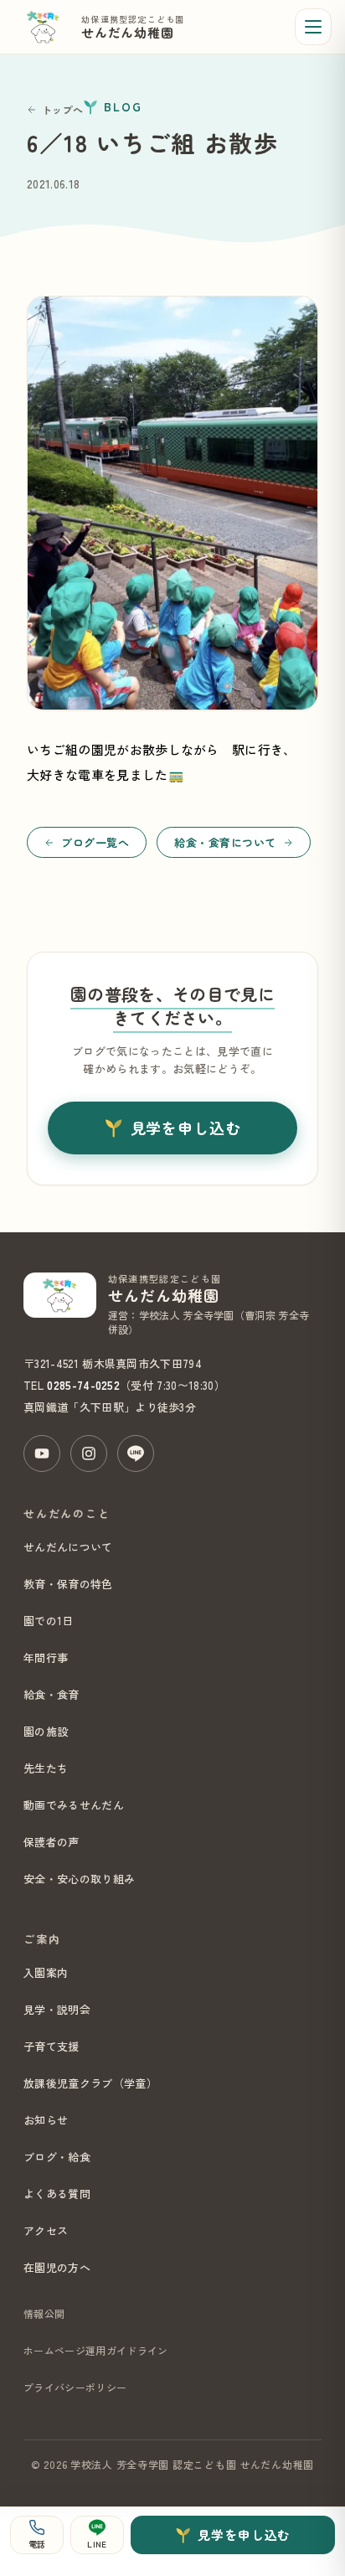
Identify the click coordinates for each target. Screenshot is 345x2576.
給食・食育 (51, 1694)
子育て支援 (51, 2046)
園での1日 (49, 1621)
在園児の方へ (57, 2267)
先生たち (46, 1768)
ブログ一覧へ (95, 842)
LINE (97, 2544)
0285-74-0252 (83, 1385)
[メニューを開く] (313, 27)
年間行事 (46, 1657)
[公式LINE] (136, 1453)
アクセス (46, 2230)
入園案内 (46, 1972)
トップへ (62, 109)
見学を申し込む (186, 1128)
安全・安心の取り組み (79, 1879)
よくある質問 (57, 2194)
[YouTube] (42, 1453)
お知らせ (46, 2120)
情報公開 (44, 2313)
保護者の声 (51, 1842)
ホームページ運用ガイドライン (95, 2350)
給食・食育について (225, 842)
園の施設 (46, 1731)
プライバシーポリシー (75, 2387)
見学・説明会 (57, 2009)
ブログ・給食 (57, 2157)
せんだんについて (68, 1547)
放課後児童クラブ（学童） (90, 2083)
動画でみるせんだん (74, 1805)
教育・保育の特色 (68, 1584)
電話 (37, 2544)
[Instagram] (89, 1453)
